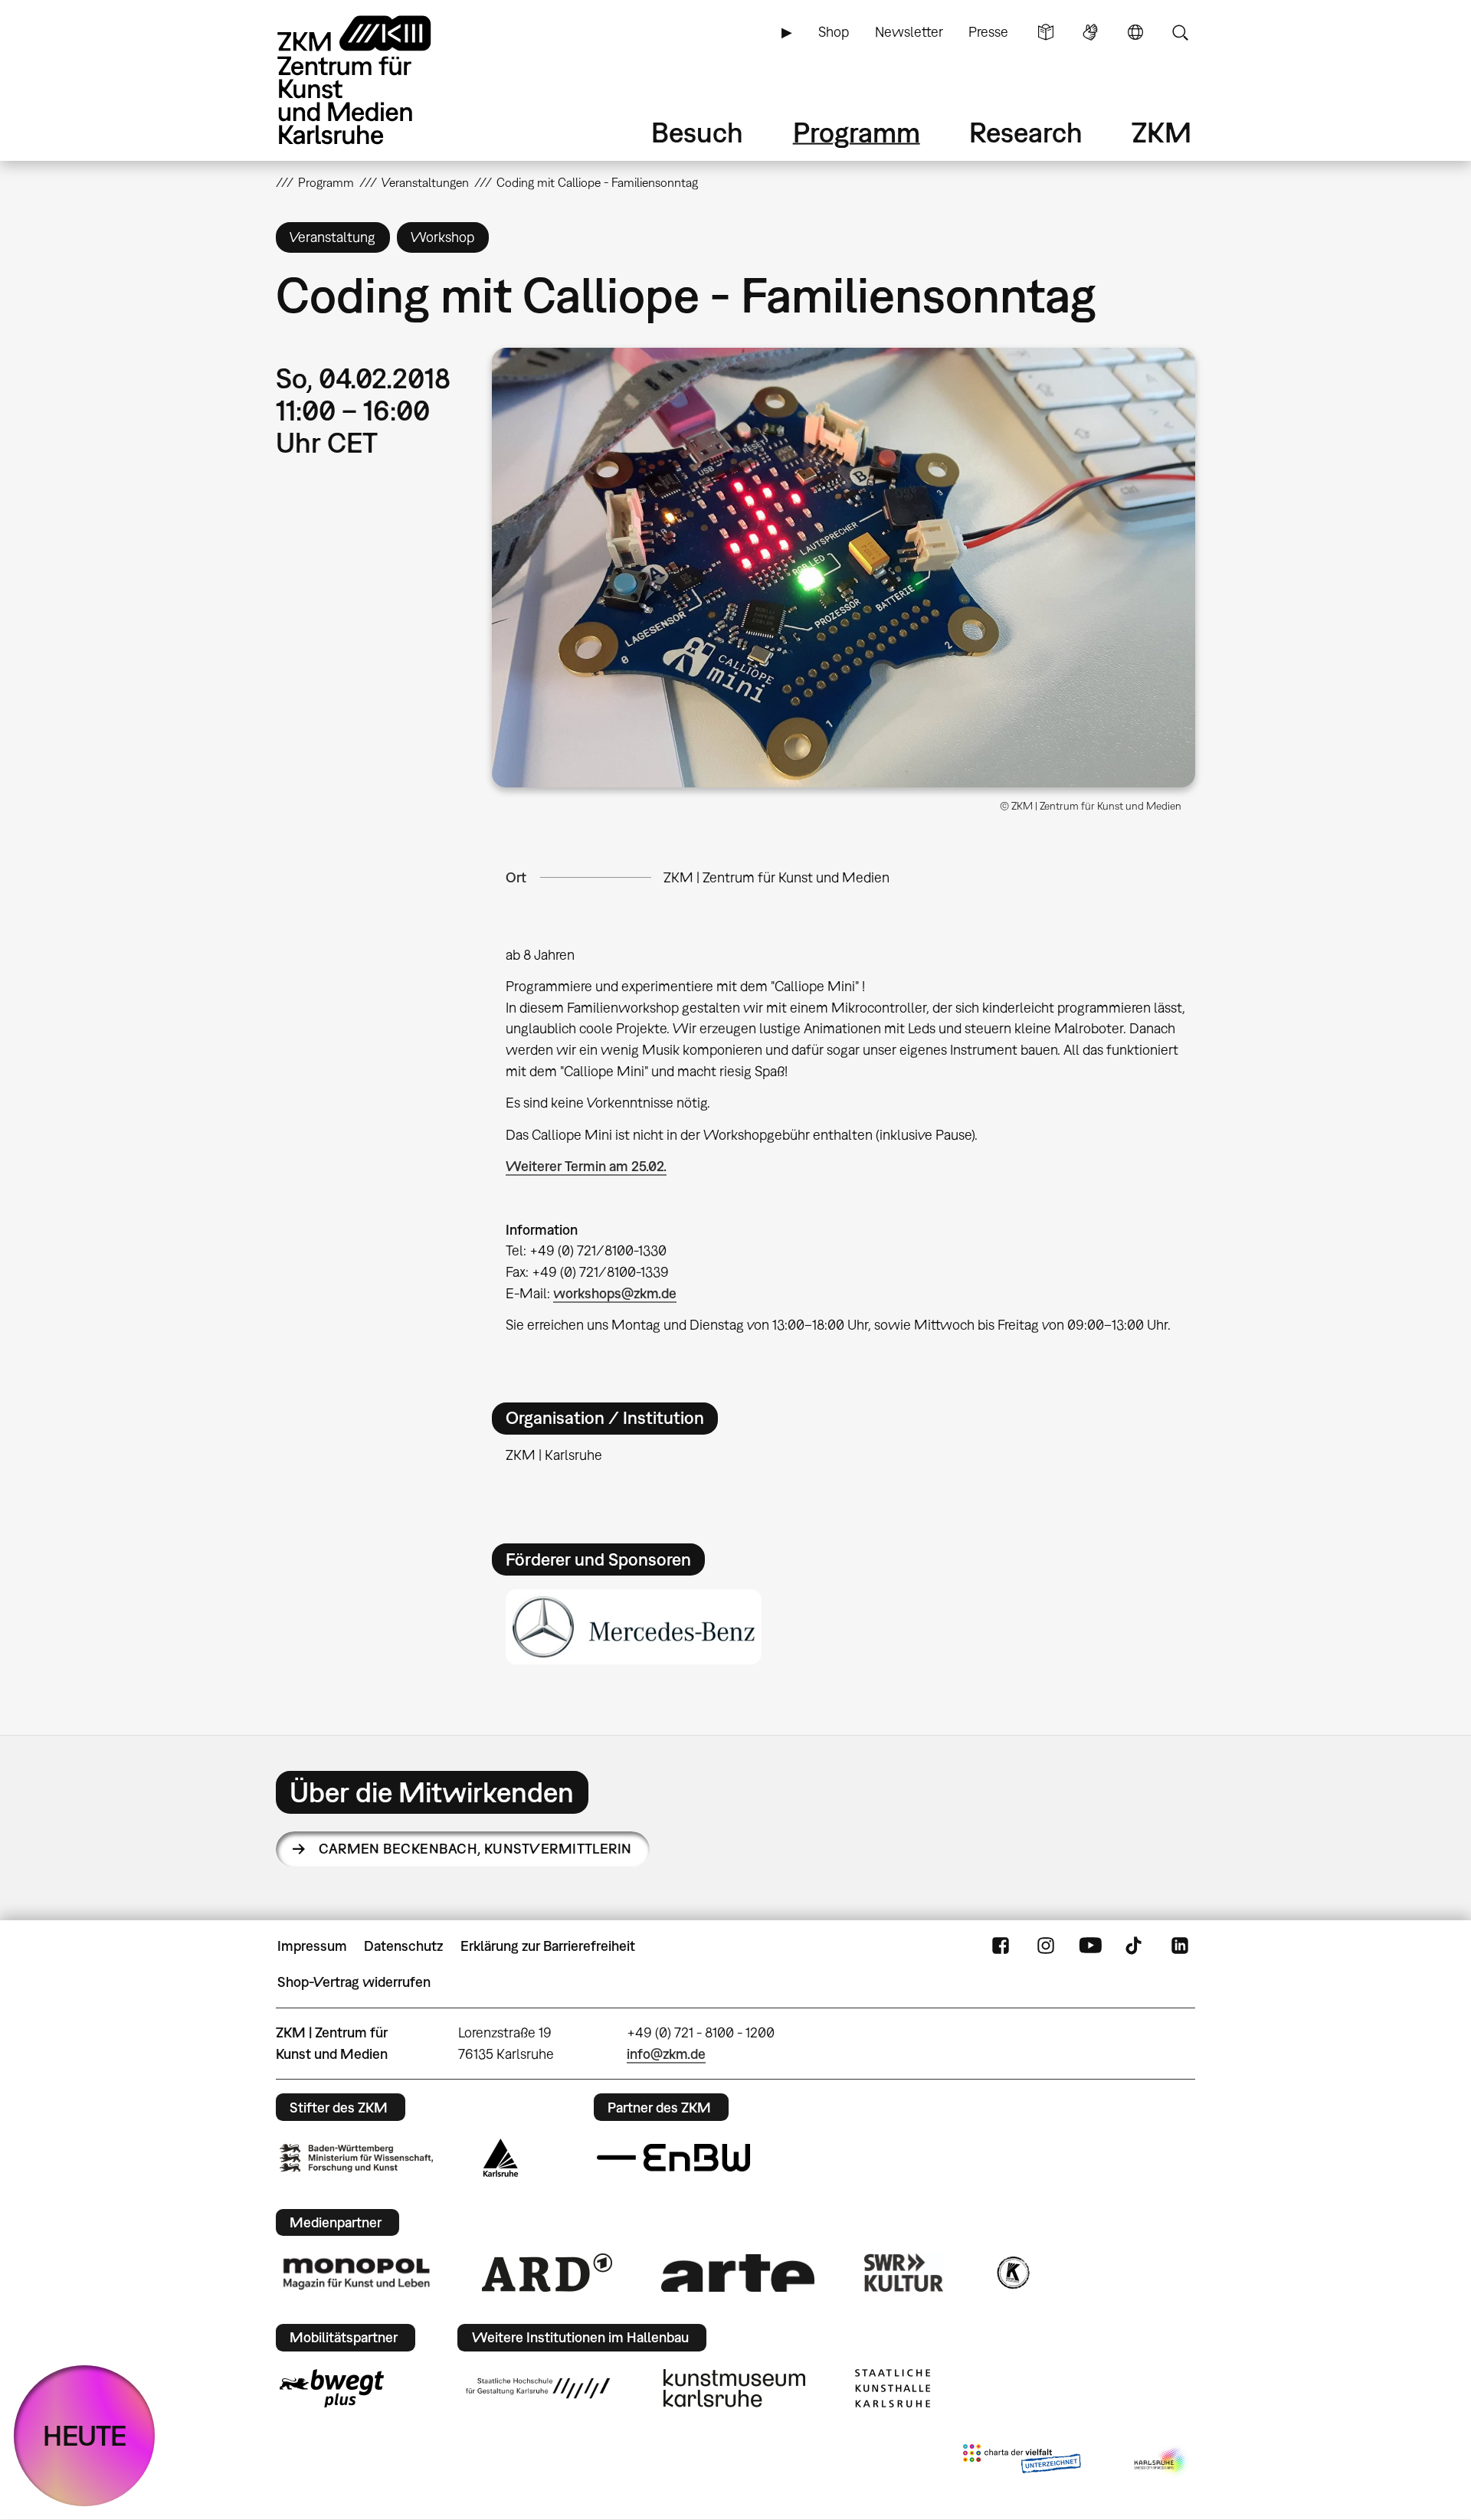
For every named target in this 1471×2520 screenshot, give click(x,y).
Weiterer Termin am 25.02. (586, 1166)
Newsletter (909, 32)
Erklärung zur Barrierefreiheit (548, 1946)
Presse (988, 32)
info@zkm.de (666, 2054)
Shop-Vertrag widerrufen (354, 1982)
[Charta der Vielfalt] (1022, 2462)
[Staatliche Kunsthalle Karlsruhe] (893, 2388)
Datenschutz (403, 1946)
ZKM (1161, 132)
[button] (844, 568)
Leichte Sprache (1046, 32)
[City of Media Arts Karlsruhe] (1161, 2462)
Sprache (1135, 32)
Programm (857, 132)
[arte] (738, 2273)
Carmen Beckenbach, (475, 1849)
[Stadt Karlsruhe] (501, 2158)
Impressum (312, 1946)
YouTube (1090, 1946)
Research (1026, 132)
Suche (1180, 32)
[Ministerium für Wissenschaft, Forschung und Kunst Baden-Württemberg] (356, 2158)
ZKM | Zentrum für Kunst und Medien (776, 877)
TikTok (1135, 1946)
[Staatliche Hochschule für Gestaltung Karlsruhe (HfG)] (538, 2388)
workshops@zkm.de (615, 1293)
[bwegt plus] (332, 2388)
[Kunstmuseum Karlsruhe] (734, 2388)
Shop (834, 32)
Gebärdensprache (1090, 32)
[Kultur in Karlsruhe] (1012, 2273)
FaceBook (1001, 1946)
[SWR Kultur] (904, 2273)
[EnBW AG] (673, 2158)
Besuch (697, 132)
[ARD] (547, 2273)
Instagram (1046, 1946)
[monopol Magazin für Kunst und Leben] (356, 2273)
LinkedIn (1180, 1946)
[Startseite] (375, 80)
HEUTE (85, 2435)
